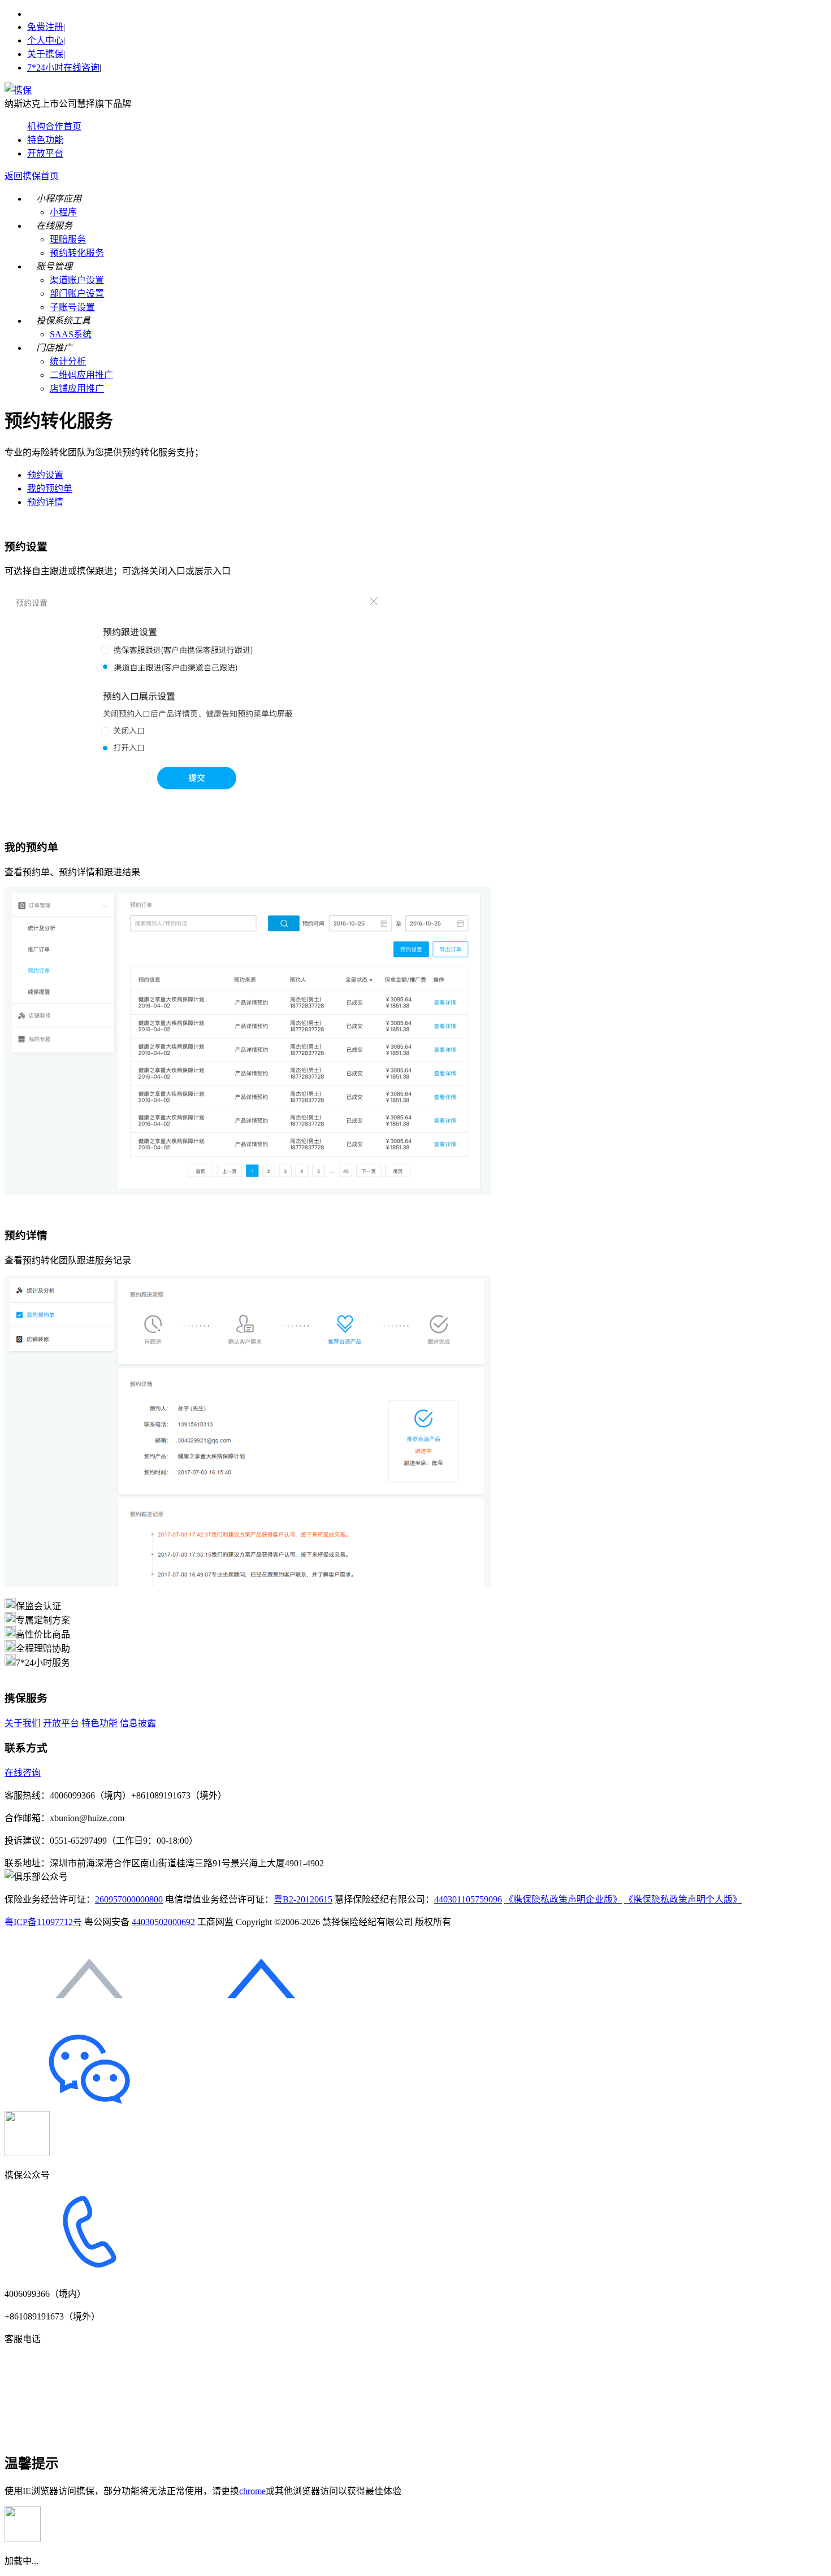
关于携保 (45, 54)
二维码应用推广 (81, 375)
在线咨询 (23, 1773)
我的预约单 (50, 488)
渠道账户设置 (77, 280)
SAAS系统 (71, 334)
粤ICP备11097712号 (43, 1922)
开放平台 (45, 153)
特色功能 (45, 140)
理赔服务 (68, 239)
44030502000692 (163, 1922)
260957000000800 (129, 1899)
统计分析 (68, 361)
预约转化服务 (77, 253)
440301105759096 (468, 1899)
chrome (252, 2491)
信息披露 (138, 1723)
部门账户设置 (77, 294)
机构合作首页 (54, 126)
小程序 (63, 212)
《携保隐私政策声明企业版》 (563, 1899)
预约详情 (45, 502)
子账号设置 (72, 307)
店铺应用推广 (77, 388)
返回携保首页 (32, 176)
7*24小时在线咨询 (63, 68)
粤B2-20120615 (303, 1899)
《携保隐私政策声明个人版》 (683, 1899)
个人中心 (45, 40)
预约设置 (45, 475)
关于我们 (23, 1723)
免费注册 (45, 27)
